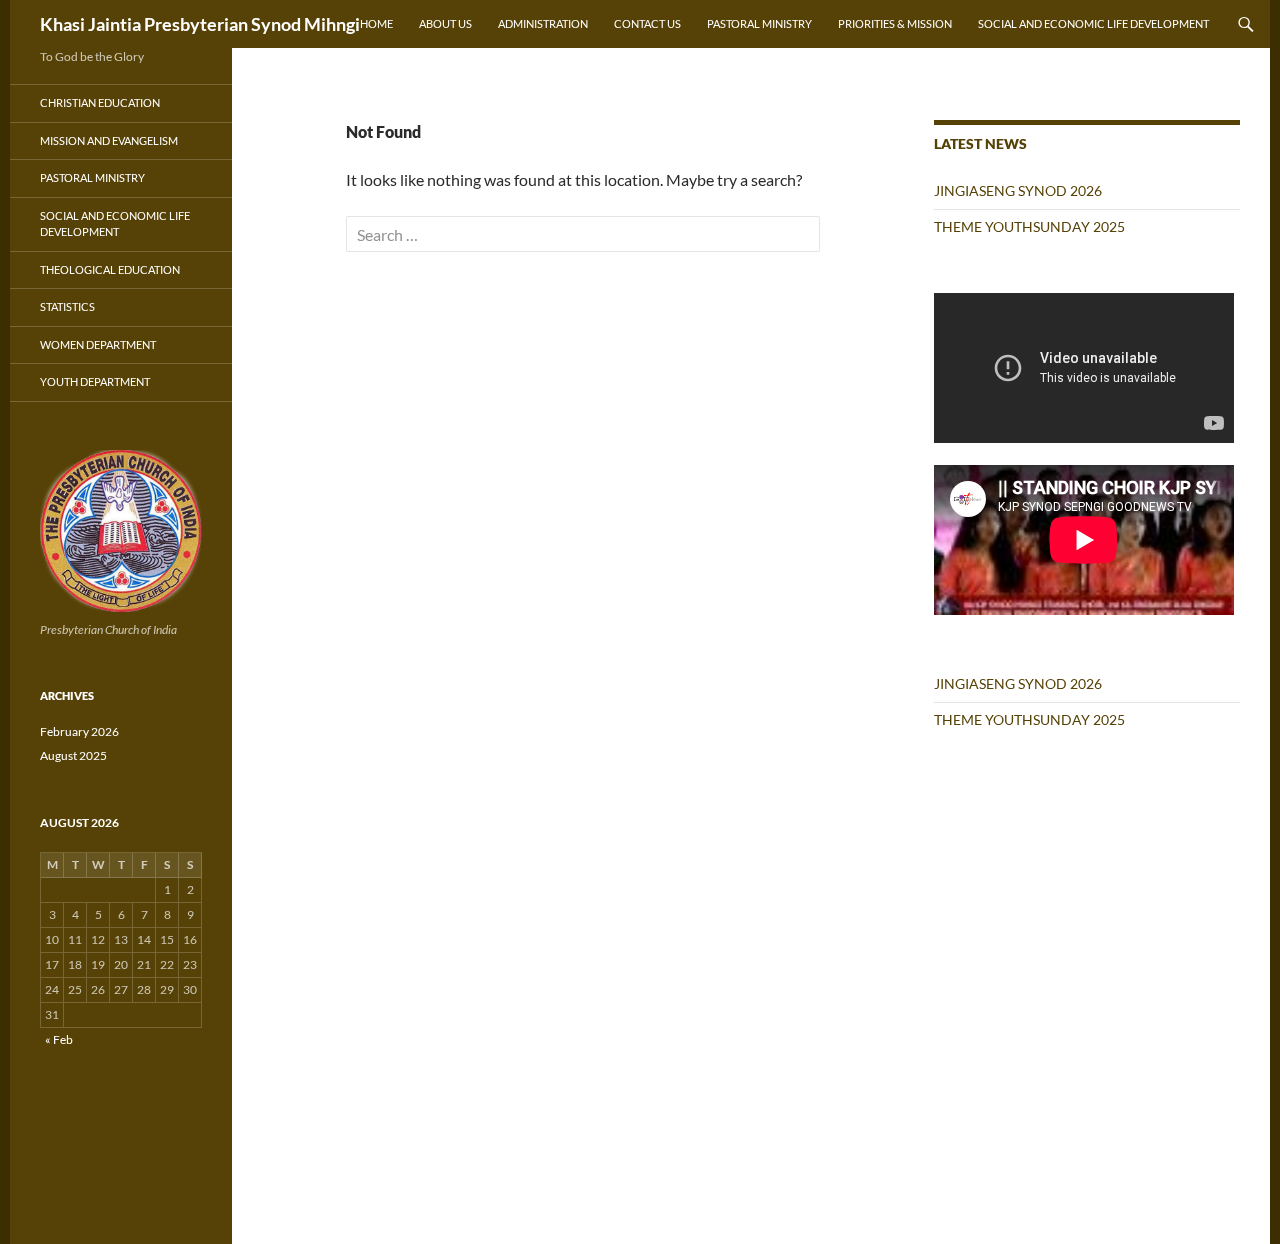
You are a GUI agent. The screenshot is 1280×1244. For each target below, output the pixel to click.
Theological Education (110, 269)
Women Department (98, 344)
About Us (445, 23)
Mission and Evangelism (109, 140)
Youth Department (95, 381)
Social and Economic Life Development (1093, 23)
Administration (543, 23)
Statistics (67, 306)
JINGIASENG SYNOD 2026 (1018, 190)
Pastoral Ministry (759, 23)
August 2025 (73, 755)
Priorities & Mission (895, 23)
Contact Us (647, 23)
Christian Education (100, 102)
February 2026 (79, 731)
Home (376, 23)
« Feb (59, 1039)
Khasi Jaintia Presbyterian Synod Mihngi (200, 24)
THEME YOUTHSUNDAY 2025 (1029, 226)
